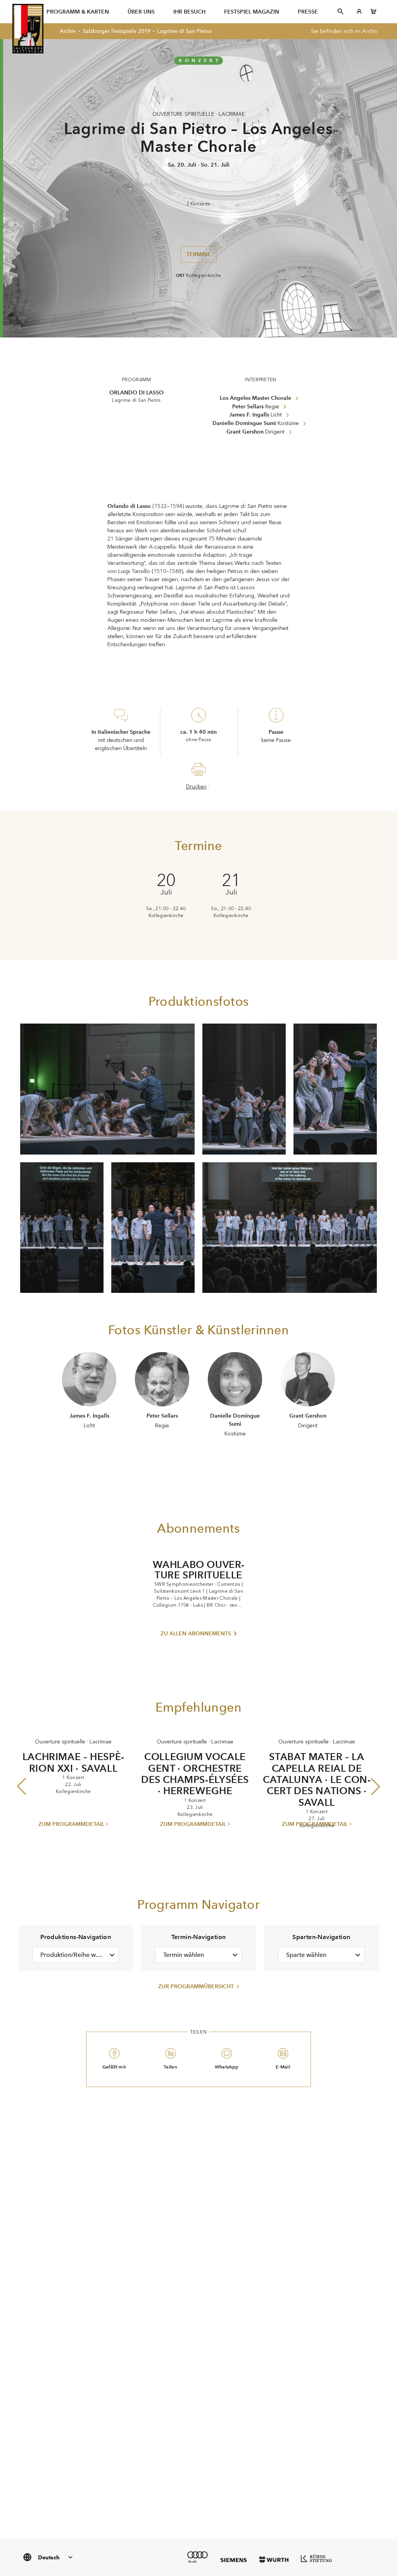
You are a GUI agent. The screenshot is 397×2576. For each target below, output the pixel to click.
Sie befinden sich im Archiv (344, 31)
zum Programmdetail (71, 1824)
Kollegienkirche (204, 275)
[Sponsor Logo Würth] (274, 2560)
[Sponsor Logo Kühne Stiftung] (316, 2558)
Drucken (196, 787)
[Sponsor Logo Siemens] (234, 2560)
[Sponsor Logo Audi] (198, 2557)
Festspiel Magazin (252, 12)
